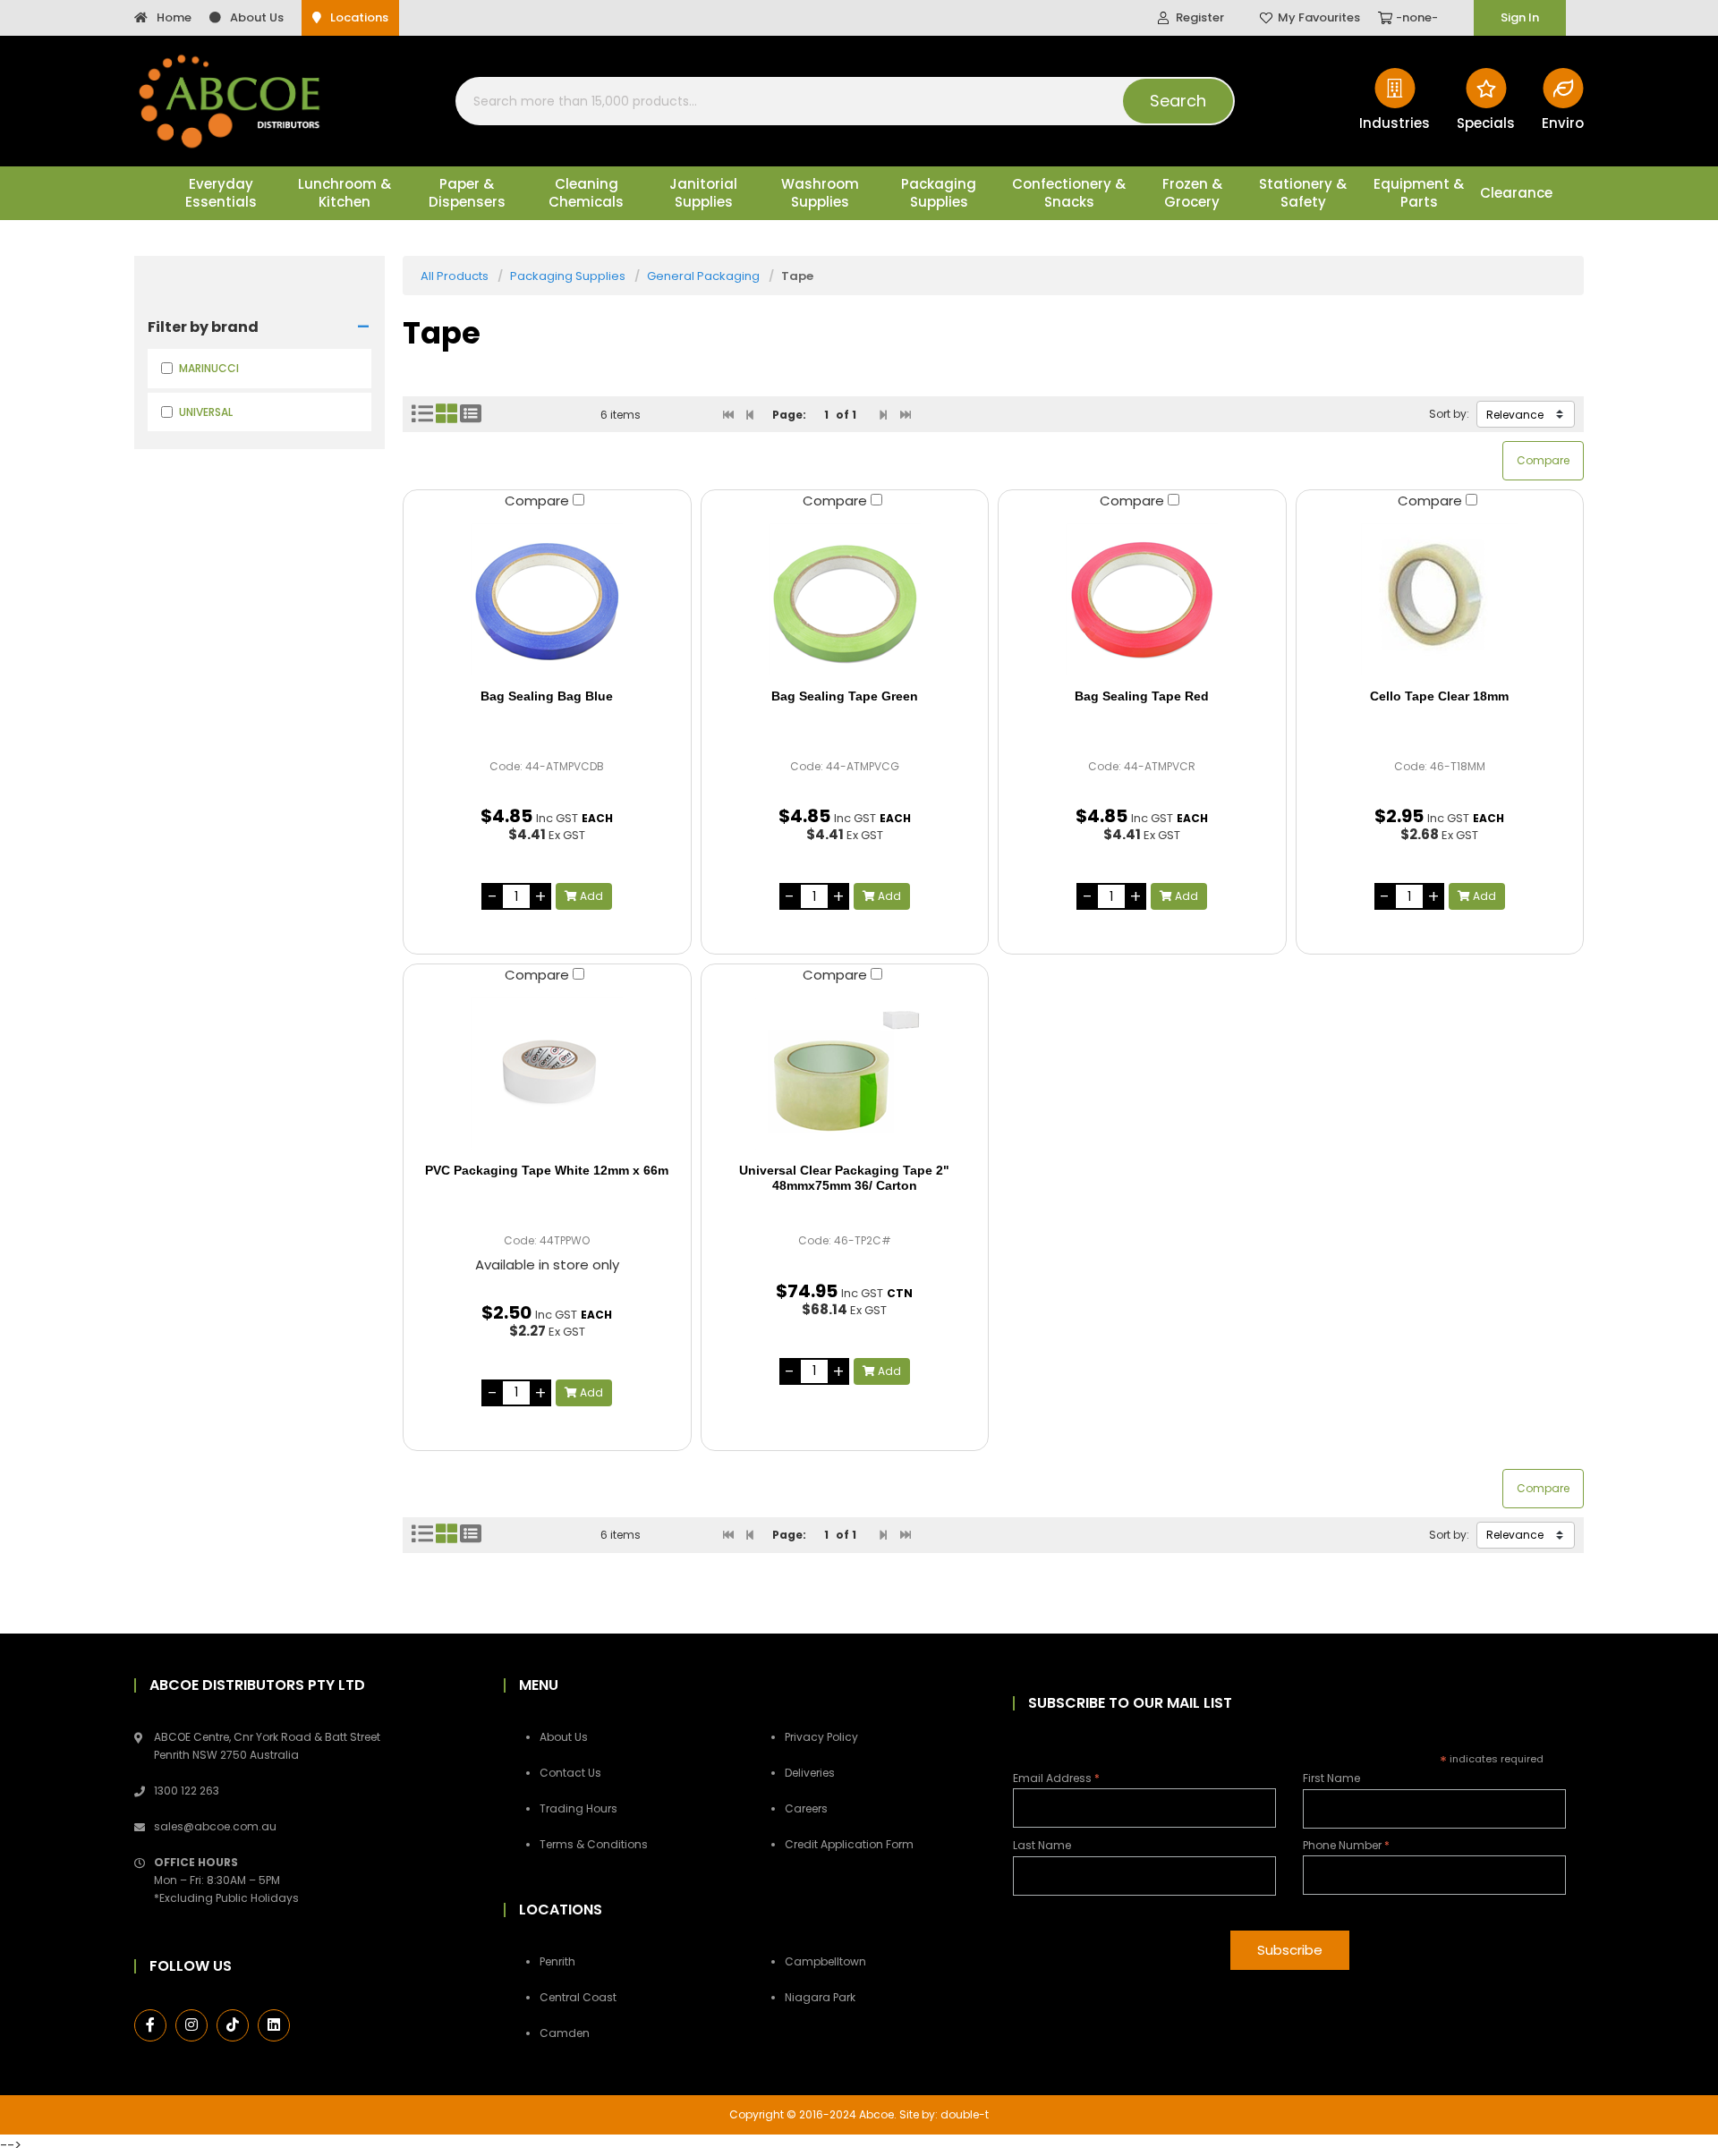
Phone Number (1346, 1845)
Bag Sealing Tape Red (1142, 696)
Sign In (1520, 17)
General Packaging (703, 276)
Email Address (1056, 1778)
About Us (257, 17)
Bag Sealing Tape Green (845, 696)
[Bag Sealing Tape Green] (845, 599)
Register (1200, 17)
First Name (1331, 1778)
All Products (455, 276)
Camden (565, 2033)
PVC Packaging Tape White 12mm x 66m (547, 1170)
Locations (359, 17)
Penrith (557, 1961)
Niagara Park (820, 1997)
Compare (539, 501)
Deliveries (810, 1773)
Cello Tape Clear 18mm (1439, 696)
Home (174, 17)
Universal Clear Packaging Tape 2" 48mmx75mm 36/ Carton (844, 1178)
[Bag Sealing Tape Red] (1142, 599)
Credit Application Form (849, 1844)
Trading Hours (578, 1808)
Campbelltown (825, 1961)
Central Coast (578, 1997)
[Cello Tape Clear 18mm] (1440, 599)
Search (1178, 101)
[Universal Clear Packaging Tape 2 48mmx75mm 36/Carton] (845, 1074)
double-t (965, 2114)
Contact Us (570, 1773)
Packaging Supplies (568, 276)
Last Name (1042, 1845)
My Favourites (1319, 17)
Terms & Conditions (594, 1844)
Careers (806, 1808)
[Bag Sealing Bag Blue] (547, 599)
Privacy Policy (821, 1737)
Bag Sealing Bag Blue (547, 696)
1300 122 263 (187, 1791)
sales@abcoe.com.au (215, 1826)
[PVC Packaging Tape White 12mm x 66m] (547, 1074)
